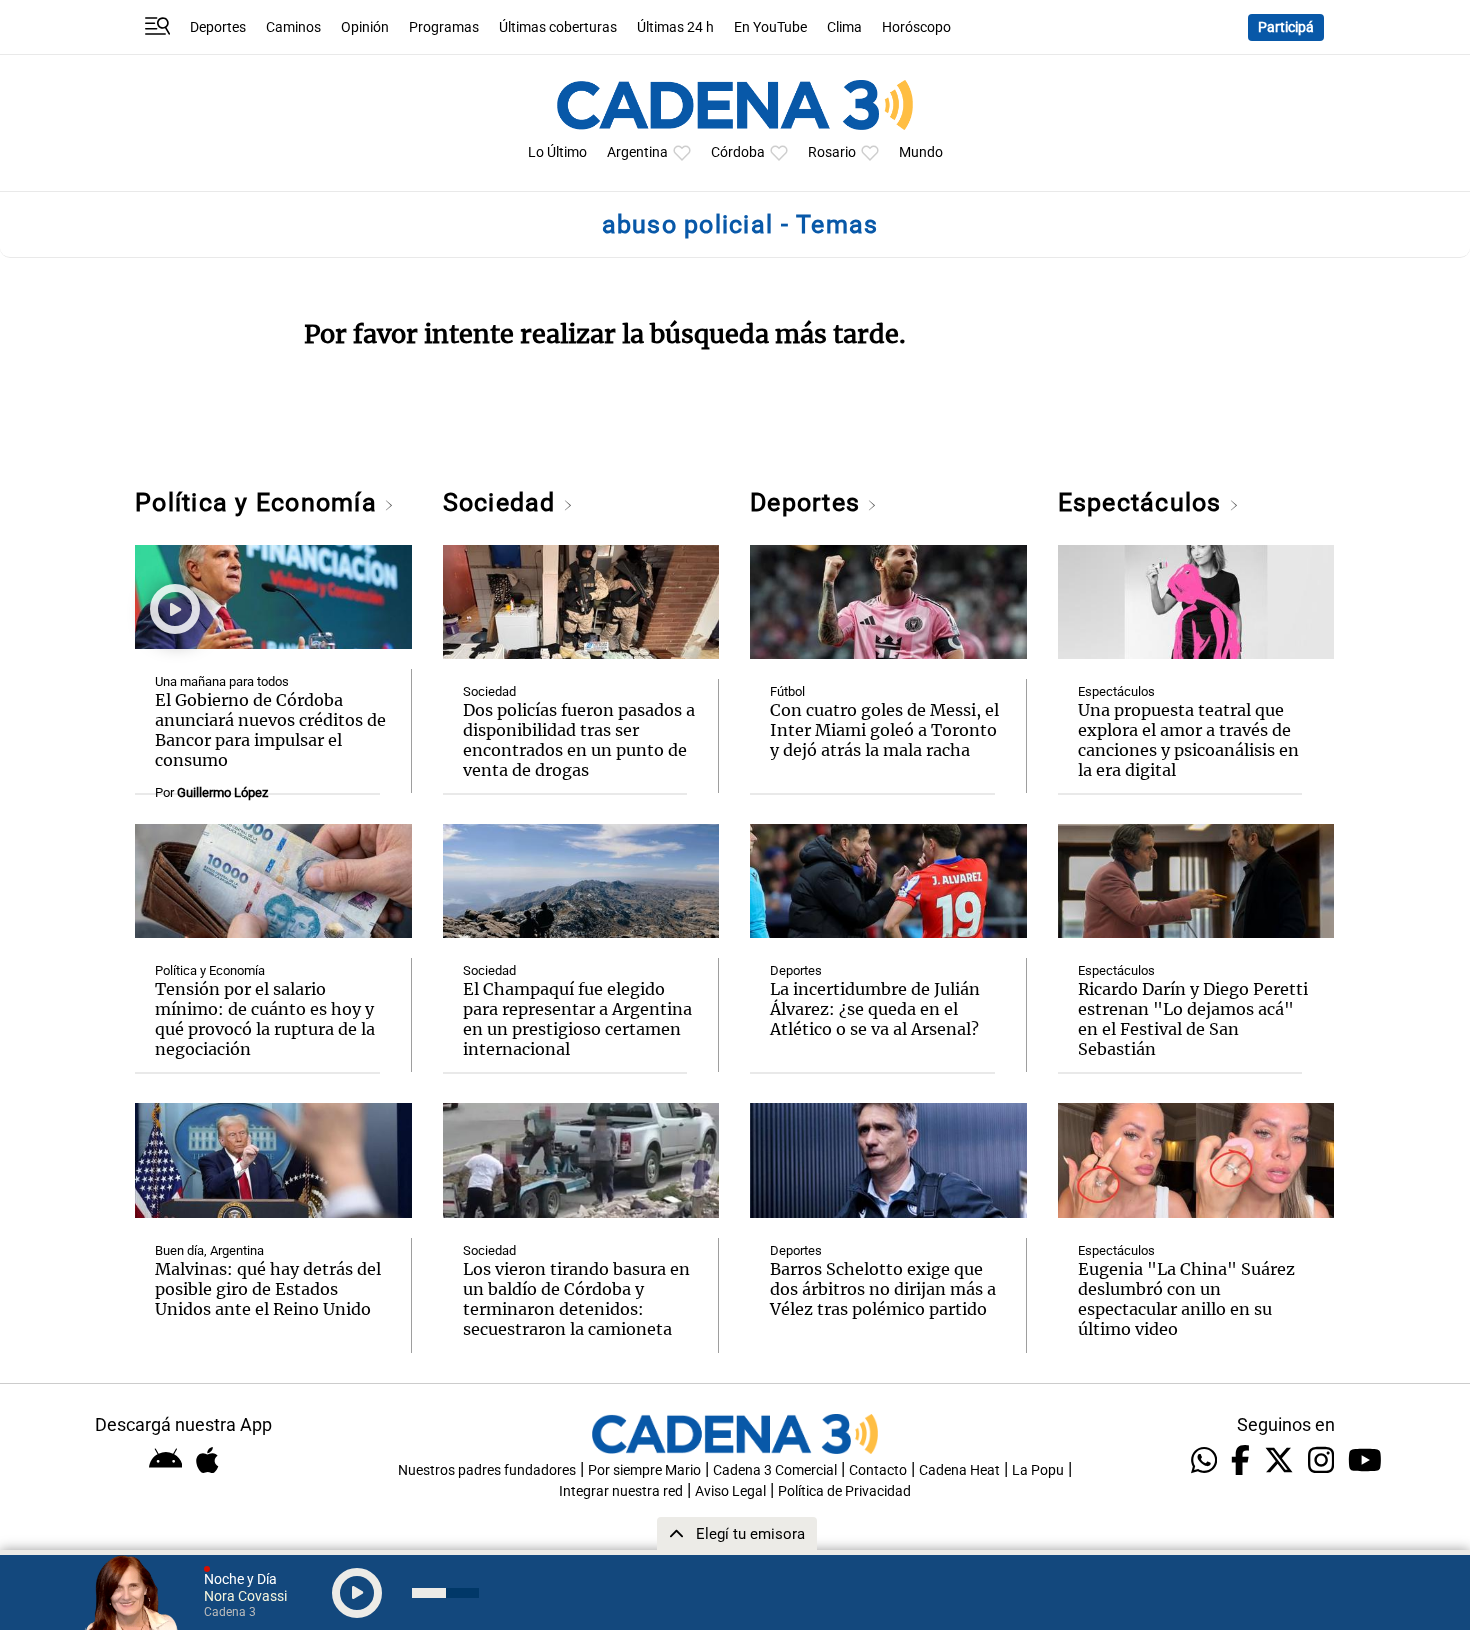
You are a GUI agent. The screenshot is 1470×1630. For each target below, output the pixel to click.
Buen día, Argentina (209, 1250)
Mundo (921, 152)
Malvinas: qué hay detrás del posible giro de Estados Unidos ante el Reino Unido (268, 1289)
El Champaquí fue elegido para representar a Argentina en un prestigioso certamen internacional (577, 1019)
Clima (844, 27)
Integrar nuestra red (621, 1491)
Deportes (218, 27)
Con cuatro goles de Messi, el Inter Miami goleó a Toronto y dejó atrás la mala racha (884, 730)
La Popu (1038, 1470)
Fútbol (787, 691)
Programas (444, 27)
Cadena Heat (959, 1470)
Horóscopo (916, 27)
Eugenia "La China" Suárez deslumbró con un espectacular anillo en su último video (1186, 1299)
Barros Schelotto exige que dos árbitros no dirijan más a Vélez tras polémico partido (883, 1289)
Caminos (293, 27)
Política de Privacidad (844, 1491)
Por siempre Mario (644, 1470)
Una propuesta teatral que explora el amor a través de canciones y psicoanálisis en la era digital (1188, 740)
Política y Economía (259, 502)
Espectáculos (1143, 502)
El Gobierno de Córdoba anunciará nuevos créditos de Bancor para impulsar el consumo (270, 730)
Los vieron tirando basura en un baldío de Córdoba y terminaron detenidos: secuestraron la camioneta (576, 1299)
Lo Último (557, 152)
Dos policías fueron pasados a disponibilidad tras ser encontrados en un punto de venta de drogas (579, 740)
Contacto (878, 1470)
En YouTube (770, 27)
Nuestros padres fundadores (487, 1470)
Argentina (637, 152)
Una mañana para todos (222, 681)
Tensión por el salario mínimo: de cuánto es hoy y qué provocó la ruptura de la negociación (265, 1019)
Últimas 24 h (675, 27)
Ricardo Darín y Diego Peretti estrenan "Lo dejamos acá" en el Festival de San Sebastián (1193, 1019)
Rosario (832, 152)
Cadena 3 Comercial (775, 1470)
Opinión (365, 27)
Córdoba (738, 152)
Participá (1286, 27)
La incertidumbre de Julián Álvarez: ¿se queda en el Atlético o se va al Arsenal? (875, 1009)
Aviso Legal (730, 1491)
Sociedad (503, 502)
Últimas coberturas (558, 27)
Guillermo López (222, 792)
